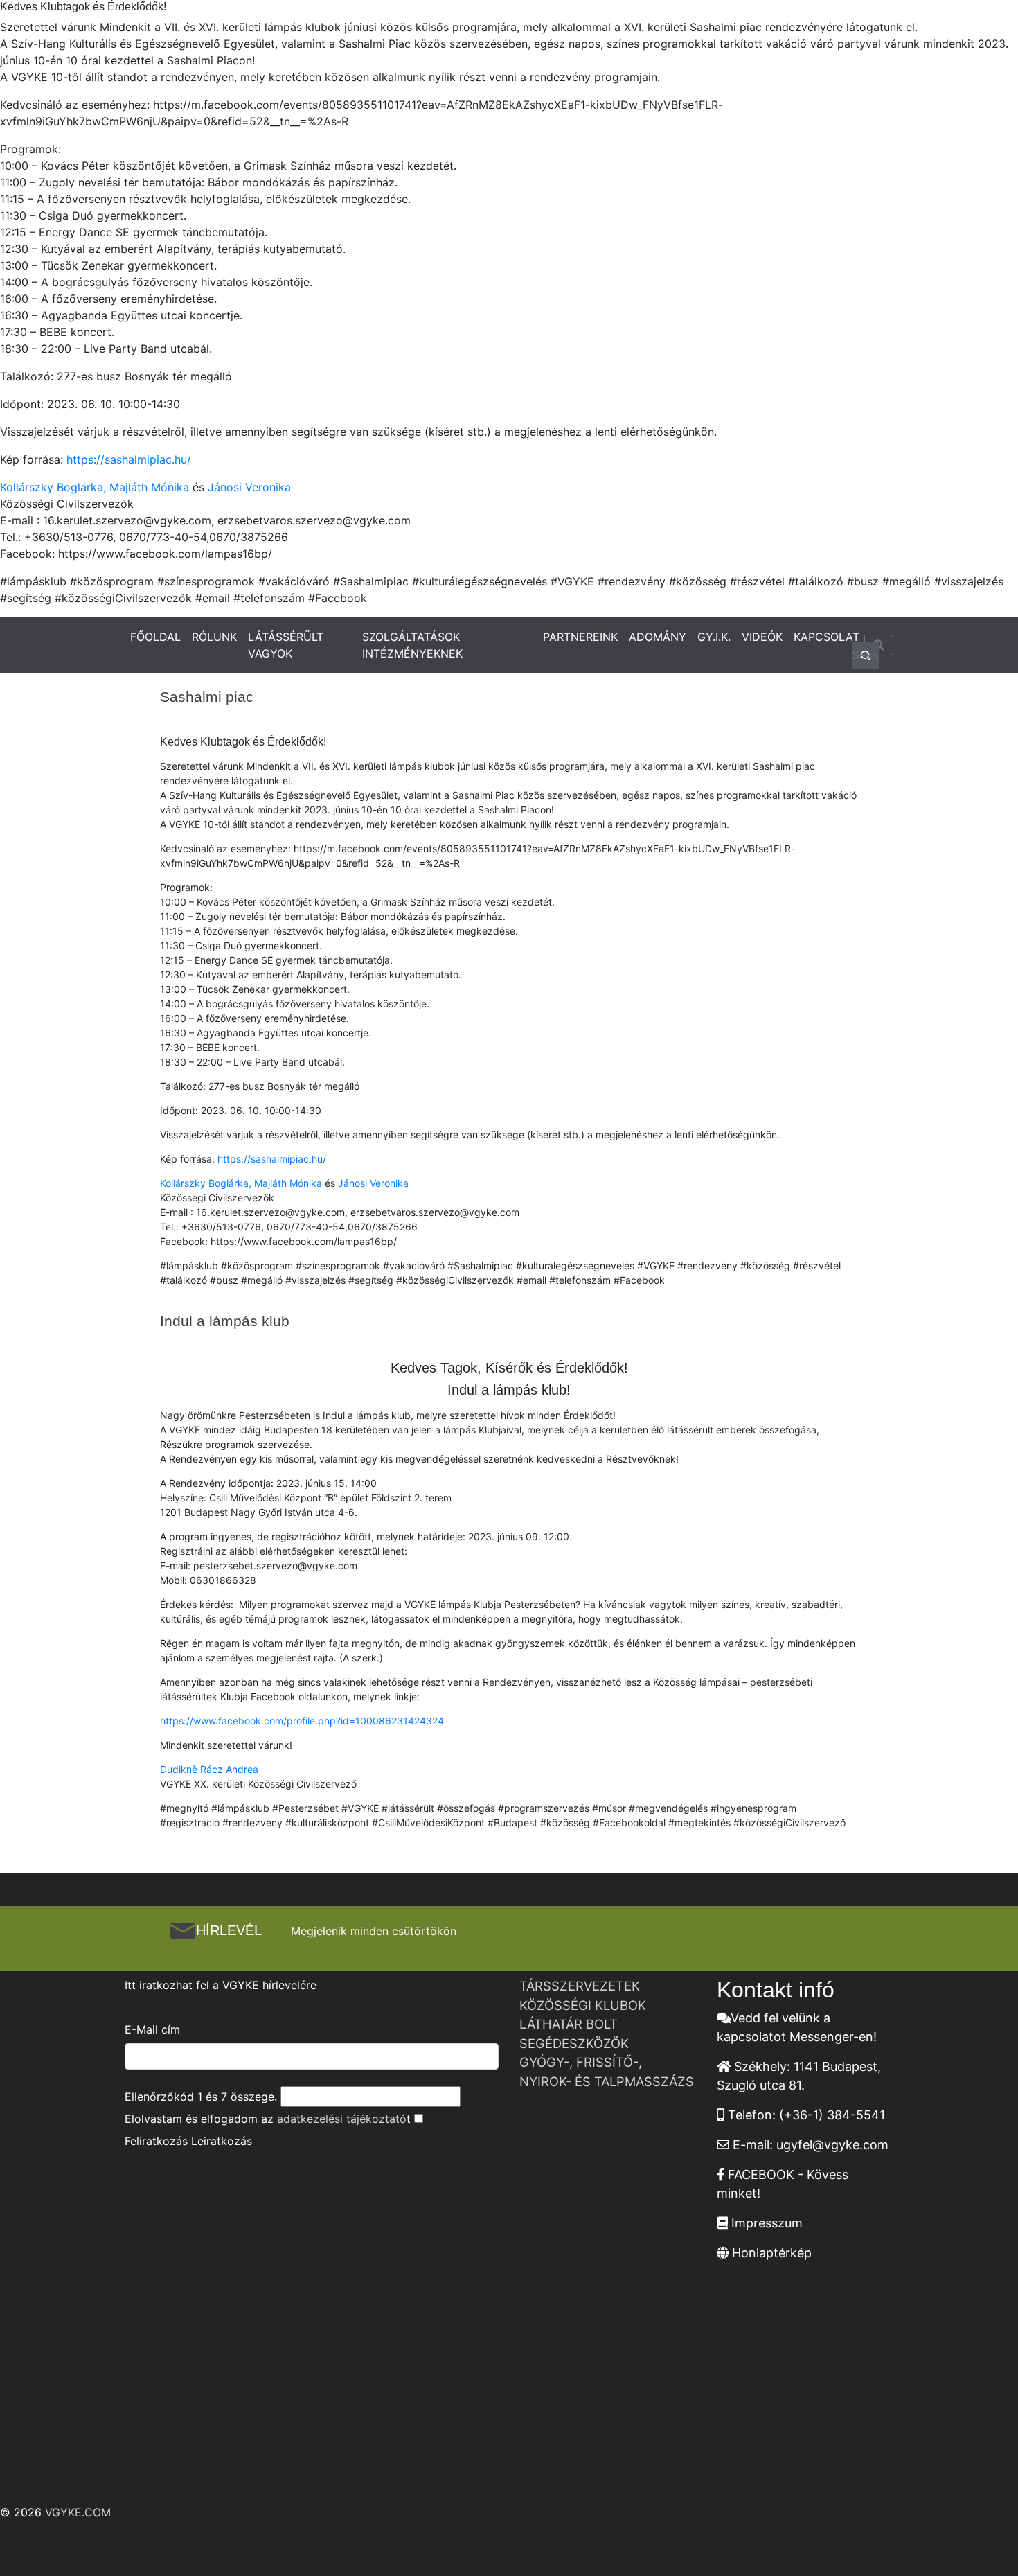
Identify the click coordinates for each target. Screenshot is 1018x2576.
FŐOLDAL (155, 637)
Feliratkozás (156, 2141)
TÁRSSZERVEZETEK (580, 1986)
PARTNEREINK (580, 637)
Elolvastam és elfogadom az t (268, 2119)
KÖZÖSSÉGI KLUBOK (583, 2005)
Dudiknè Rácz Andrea (209, 1769)
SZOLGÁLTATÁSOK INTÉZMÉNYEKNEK (412, 645)
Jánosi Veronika (249, 487)
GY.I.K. (714, 637)
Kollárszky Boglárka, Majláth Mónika (95, 487)
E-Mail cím (152, 2029)
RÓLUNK (214, 637)
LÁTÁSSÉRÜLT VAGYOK (286, 645)
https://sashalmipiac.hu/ (129, 459)
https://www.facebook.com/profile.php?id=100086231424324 (302, 1721)
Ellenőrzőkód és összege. (201, 2097)
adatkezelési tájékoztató (342, 2119)
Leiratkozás (222, 2141)
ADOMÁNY (658, 637)
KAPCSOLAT (827, 637)
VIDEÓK (762, 637)
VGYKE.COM (78, 2512)
